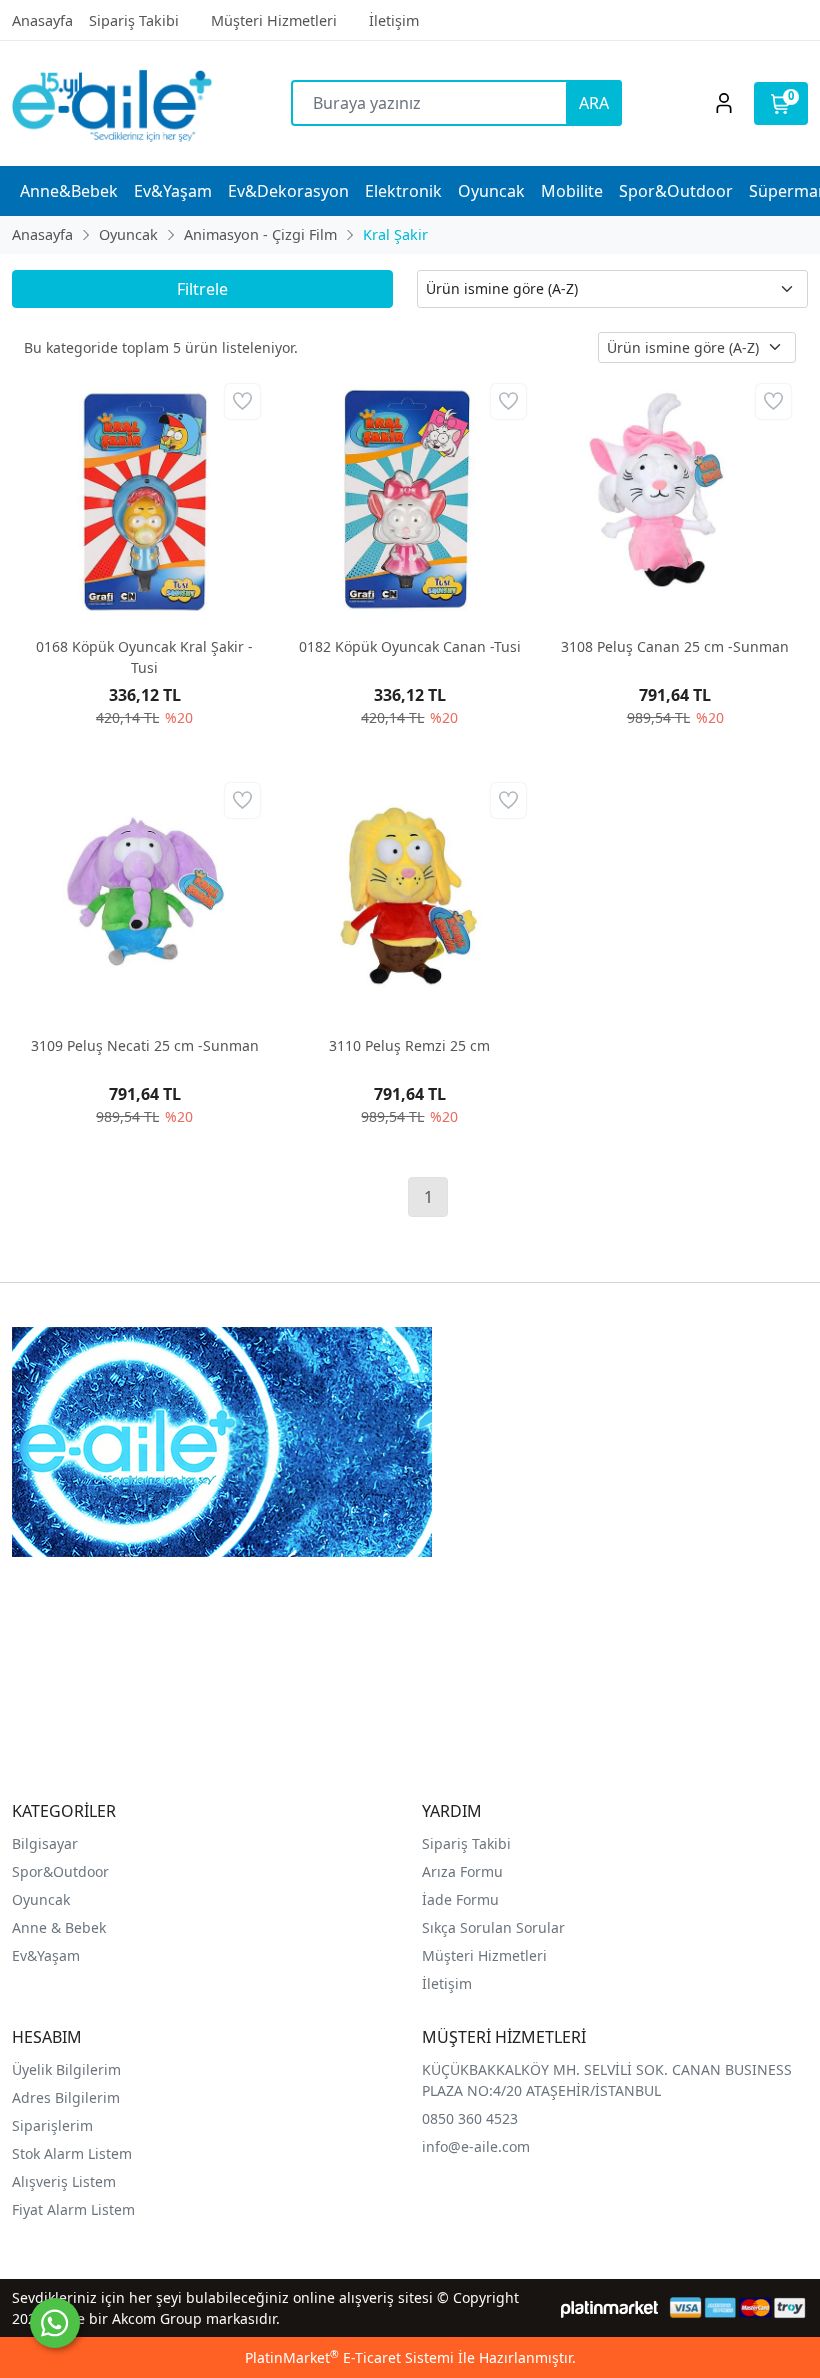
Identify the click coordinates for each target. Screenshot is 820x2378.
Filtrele (202, 289)
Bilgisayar (45, 1843)
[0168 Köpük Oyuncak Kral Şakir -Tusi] (144, 499)
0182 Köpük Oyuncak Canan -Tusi (410, 646)
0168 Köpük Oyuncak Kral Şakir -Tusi (144, 657)
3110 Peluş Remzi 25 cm (409, 1045)
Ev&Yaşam (46, 1955)
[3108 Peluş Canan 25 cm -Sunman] (675, 499)
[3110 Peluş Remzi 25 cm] (409, 898)
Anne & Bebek (59, 1927)
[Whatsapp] (55, 2323)
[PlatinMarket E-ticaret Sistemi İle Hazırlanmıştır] (609, 2307)
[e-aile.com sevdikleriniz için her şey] (111, 103)
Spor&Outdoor (60, 1871)
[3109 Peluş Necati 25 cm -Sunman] (144, 898)
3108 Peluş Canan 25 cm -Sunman (675, 646)
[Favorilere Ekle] (242, 401)
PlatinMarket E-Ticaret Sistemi (349, 2357)
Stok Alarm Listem (72, 2153)
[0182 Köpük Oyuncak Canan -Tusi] (409, 499)
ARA (594, 103)
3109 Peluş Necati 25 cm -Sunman (145, 1045)
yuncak (46, 1899)
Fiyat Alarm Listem (73, 2209)
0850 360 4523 (470, 2118)
